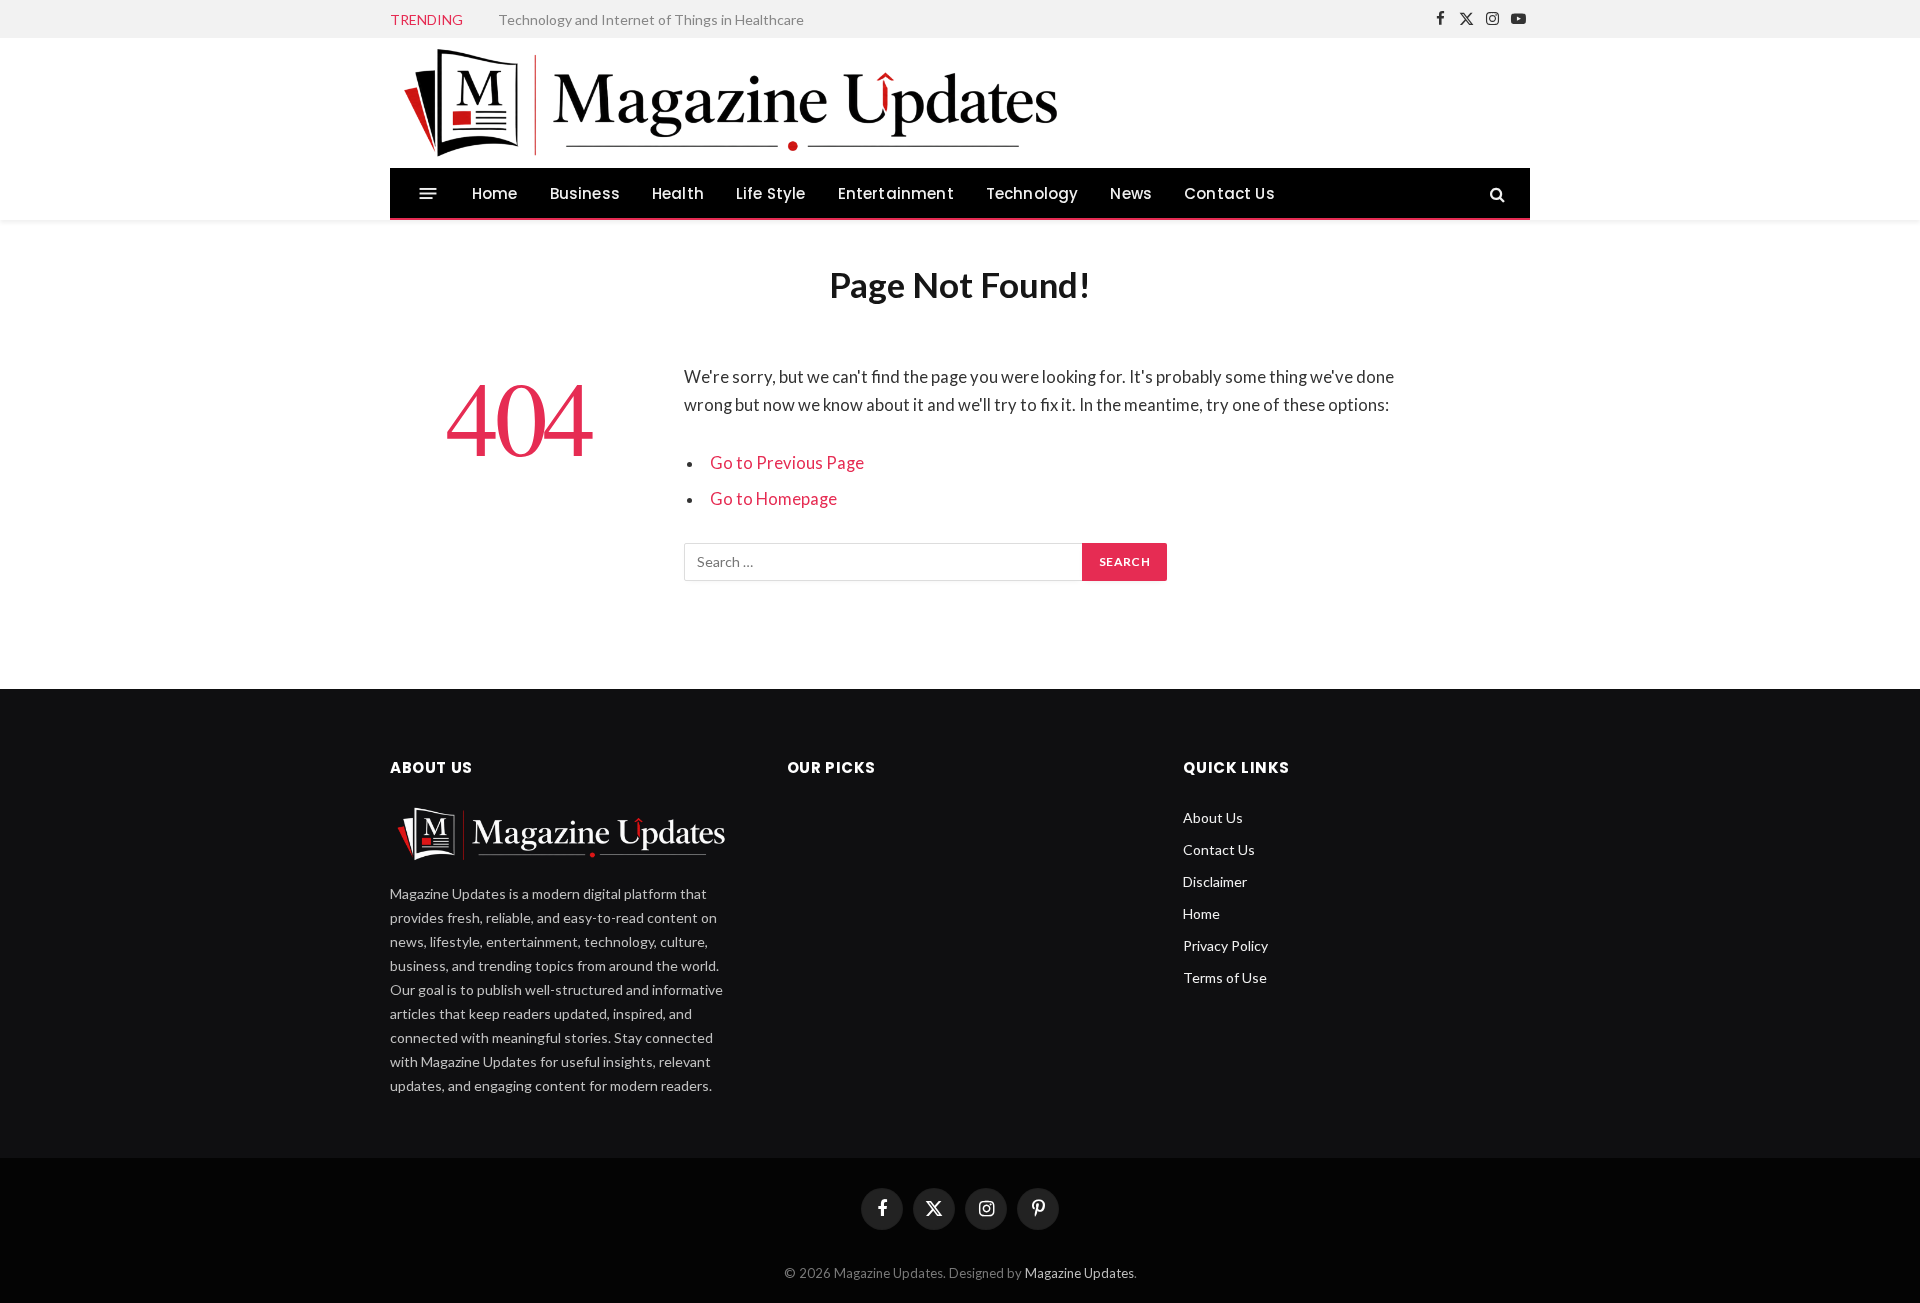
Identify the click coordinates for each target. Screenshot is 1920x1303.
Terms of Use (1225, 977)
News (1131, 193)
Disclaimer (1215, 881)
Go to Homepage (773, 499)
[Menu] (428, 193)
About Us (1213, 817)
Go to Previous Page (787, 463)
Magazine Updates (1079, 1273)
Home (495, 193)
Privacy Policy (1225, 945)
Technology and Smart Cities (588, 19)
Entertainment (896, 193)
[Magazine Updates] (737, 103)
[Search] (1495, 193)
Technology (1032, 193)
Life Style (771, 193)
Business (585, 193)
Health (678, 193)
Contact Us (1229, 193)
